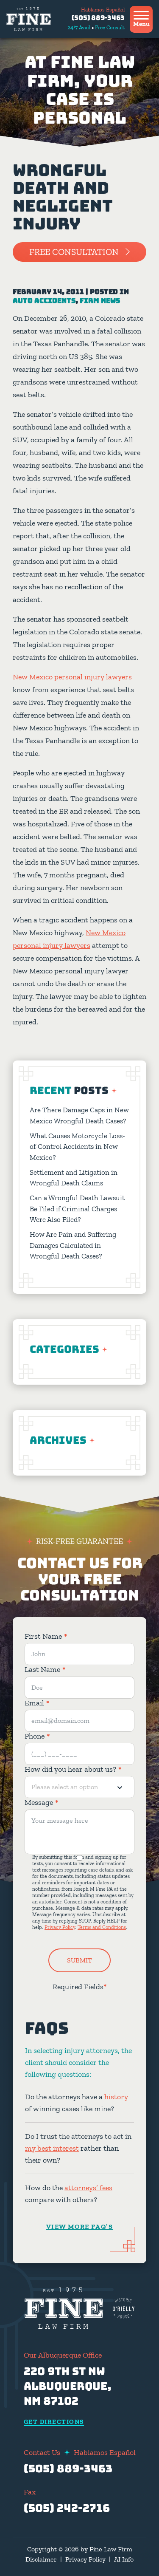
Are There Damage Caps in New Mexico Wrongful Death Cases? (79, 1115)
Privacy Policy (60, 1927)
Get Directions (54, 2422)
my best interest (52, 2148)
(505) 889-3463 (98, 18)
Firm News (100, 301)
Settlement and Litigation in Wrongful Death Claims (74, 1178)
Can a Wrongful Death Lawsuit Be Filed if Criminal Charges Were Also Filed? (77, 1209)
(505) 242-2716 (67, 2508)
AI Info (124, 2559)
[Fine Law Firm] (29, 19)
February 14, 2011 (48, 292)
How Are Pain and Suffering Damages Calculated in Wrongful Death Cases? (73, 1245)
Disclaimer (41, 2559)
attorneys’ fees (88, 2187)
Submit (79, 1960)
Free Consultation (74, 252)
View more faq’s (80, 2226)
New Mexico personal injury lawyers (72, 677)
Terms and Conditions (102, 1927)
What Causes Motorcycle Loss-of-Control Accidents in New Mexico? (77, 1147)
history (116, 2096)
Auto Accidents (44, 301)
